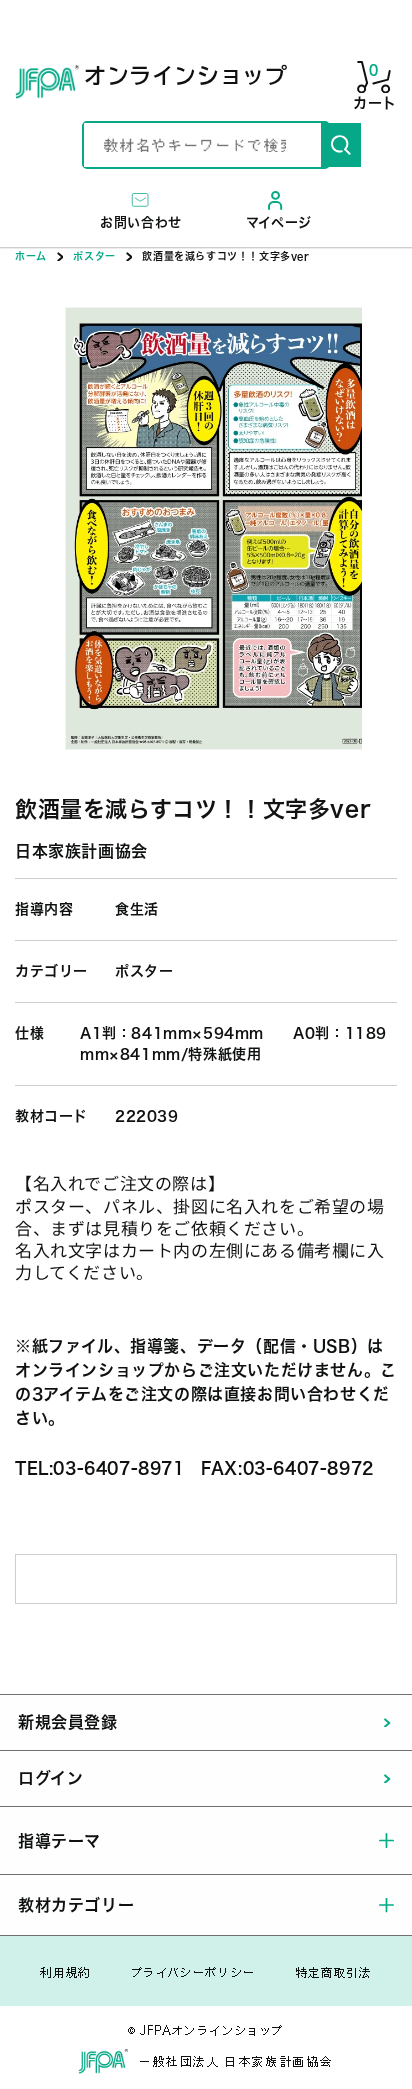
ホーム (31, 256)
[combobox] (202, 145)
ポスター (94, 256)
